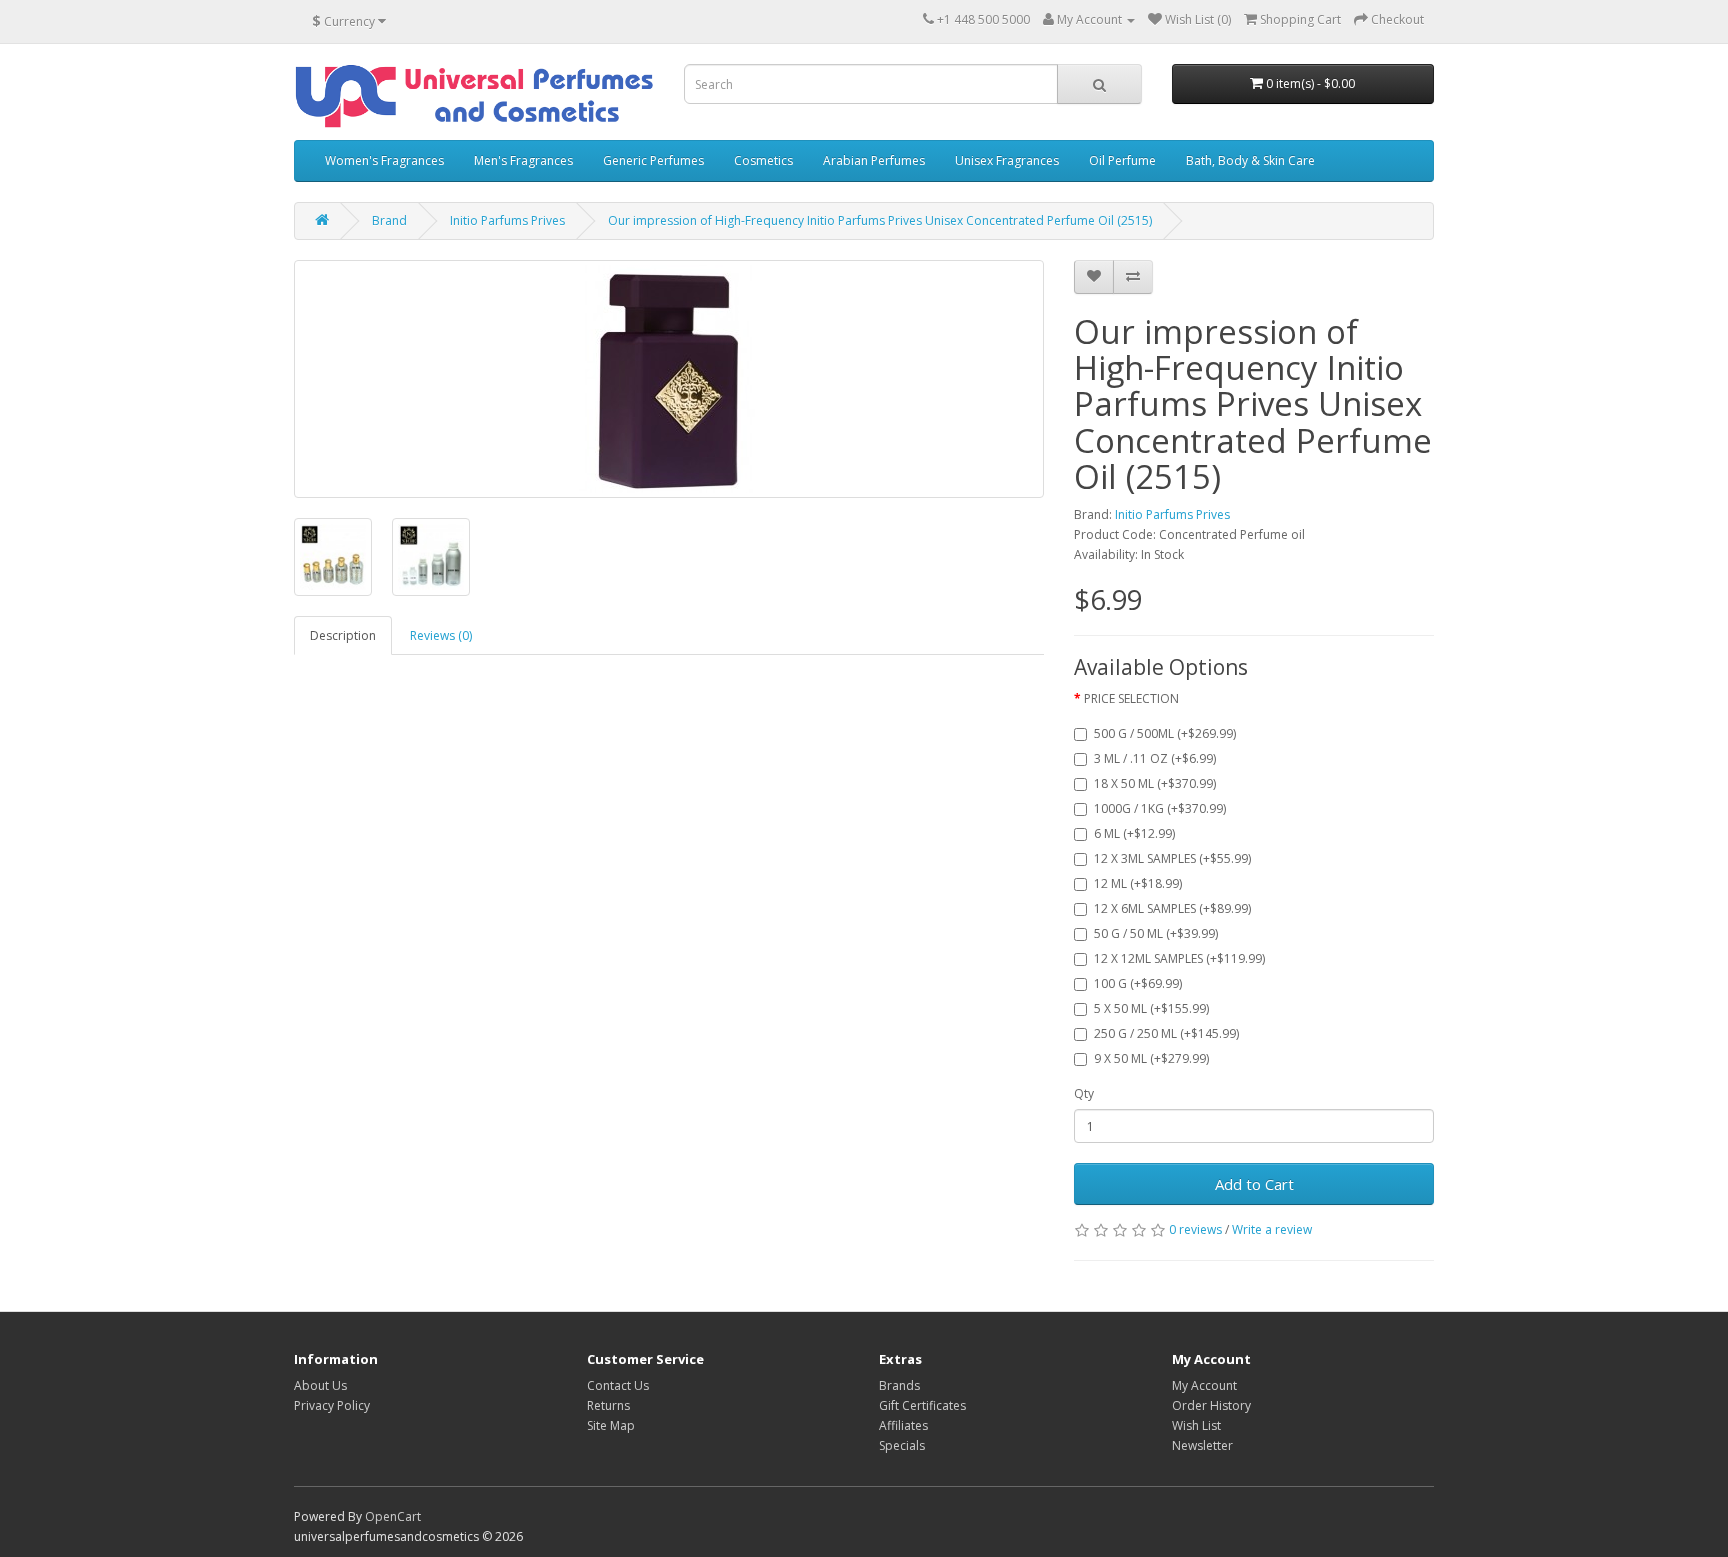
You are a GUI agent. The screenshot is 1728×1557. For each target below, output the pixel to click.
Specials (902, 1445)
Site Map (611, 1425)
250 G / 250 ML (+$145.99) (1166, 1033)
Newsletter (1202, 1445)
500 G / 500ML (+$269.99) (1165, 733)
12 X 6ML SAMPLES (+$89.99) (1172, 908)
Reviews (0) (441, 635)
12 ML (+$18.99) (1138, 883)
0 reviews (1195, 1229)
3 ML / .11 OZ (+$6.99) (1155, 758)
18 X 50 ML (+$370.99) (1155, 783)
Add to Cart (1254, 1184)
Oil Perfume (1122, 160)
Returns (608, 1405)
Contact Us (618, 1385)
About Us (320, 1385)
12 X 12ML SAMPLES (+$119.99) (1179, 958)
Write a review (1272, 1229)
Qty (1084, 1093)
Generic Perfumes (653, 160)
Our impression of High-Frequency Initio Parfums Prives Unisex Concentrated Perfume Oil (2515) (880, 220)
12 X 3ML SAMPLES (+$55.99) (1172, 858)
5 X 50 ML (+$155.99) (1151, 1008)
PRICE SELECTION (1131, 698)
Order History (1211, 1405)
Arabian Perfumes (874, 160)
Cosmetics (763, 160)
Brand (389, 220)
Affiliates (903, 1425)
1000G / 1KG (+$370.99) (1160, 808)
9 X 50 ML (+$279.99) (1151, 1058)
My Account (1204, 1385)
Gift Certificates (922, 1405)
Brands (899, 1385)
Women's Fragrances (384, 160)
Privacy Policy (332, 1405)
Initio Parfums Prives (507, 220)
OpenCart (393, 1516)
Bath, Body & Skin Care (1250, 160)
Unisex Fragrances (1007, 160)
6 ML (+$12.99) (1134, 833)
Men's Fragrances (523, 160)
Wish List (1196, 1425)
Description (343, 635)
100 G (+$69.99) (1138, 983)
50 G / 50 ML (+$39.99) (1156, 933)
